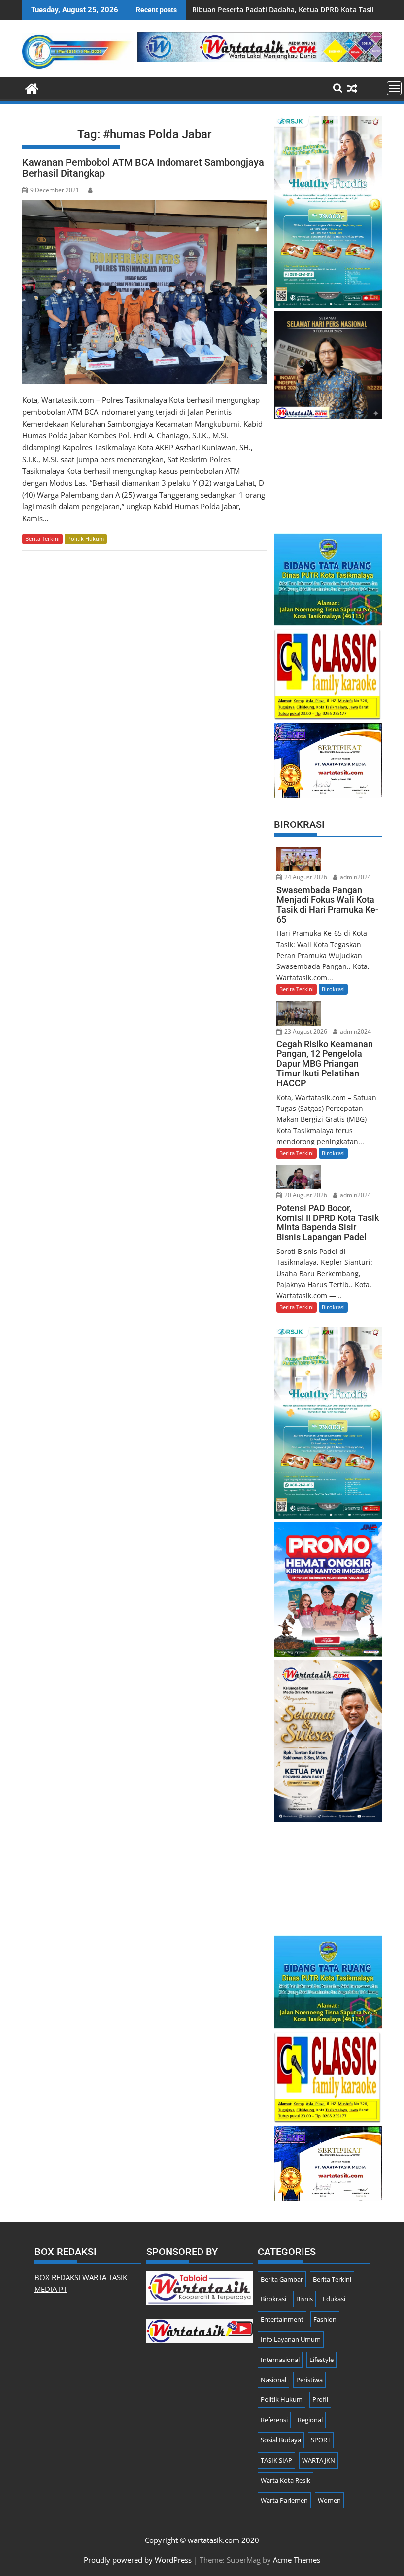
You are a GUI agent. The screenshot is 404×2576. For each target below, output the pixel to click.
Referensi (274, 2420)
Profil (320, 2399)
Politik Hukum (86, 539)
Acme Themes (297, 2560)
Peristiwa (309, 2380)
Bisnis (304, 2299)
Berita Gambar (282, 2279)
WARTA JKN (319, 2460)
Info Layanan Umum (291, 2339)
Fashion (325, 2319)
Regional (310, 2420)
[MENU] (394, 88)
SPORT (321, 2440)
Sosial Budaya (281, 2440)
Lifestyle (321, 2360)
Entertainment (282, 2319)
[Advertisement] (328, 471)
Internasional (280, 2360)
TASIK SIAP (276, 2460)
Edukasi (334, 2299)
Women (329, 2500)
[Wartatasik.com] (32, 88)
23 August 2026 (305, 1031)
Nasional (273, 2380)
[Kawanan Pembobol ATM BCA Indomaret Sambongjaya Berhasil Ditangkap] (144, 292)
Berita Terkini (42, 539)
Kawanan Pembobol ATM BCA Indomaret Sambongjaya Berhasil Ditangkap (143, 168)
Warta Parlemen (284, 2500)
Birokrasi (333, 989)
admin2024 (355, 877)
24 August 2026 (305, 877)
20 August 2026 (305, 1195)
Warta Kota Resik (286, 2480)
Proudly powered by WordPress (138, 2560)
